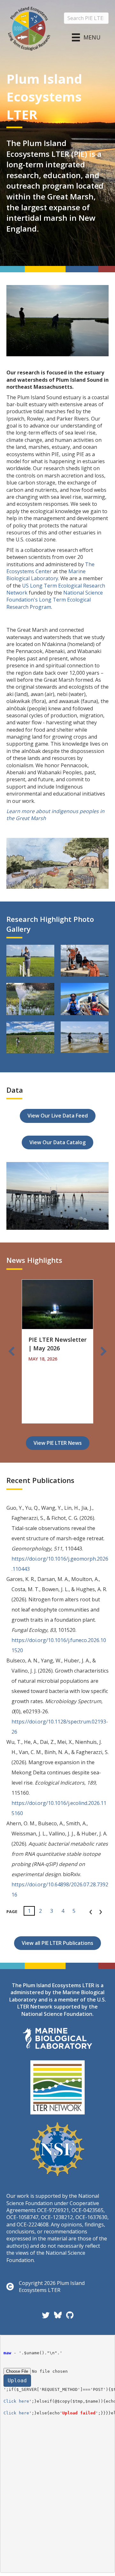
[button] (11, 1351)
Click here (16, 2401)
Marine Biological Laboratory (46, 575)
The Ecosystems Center (50, 568)
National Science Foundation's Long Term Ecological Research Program (55, 600)
